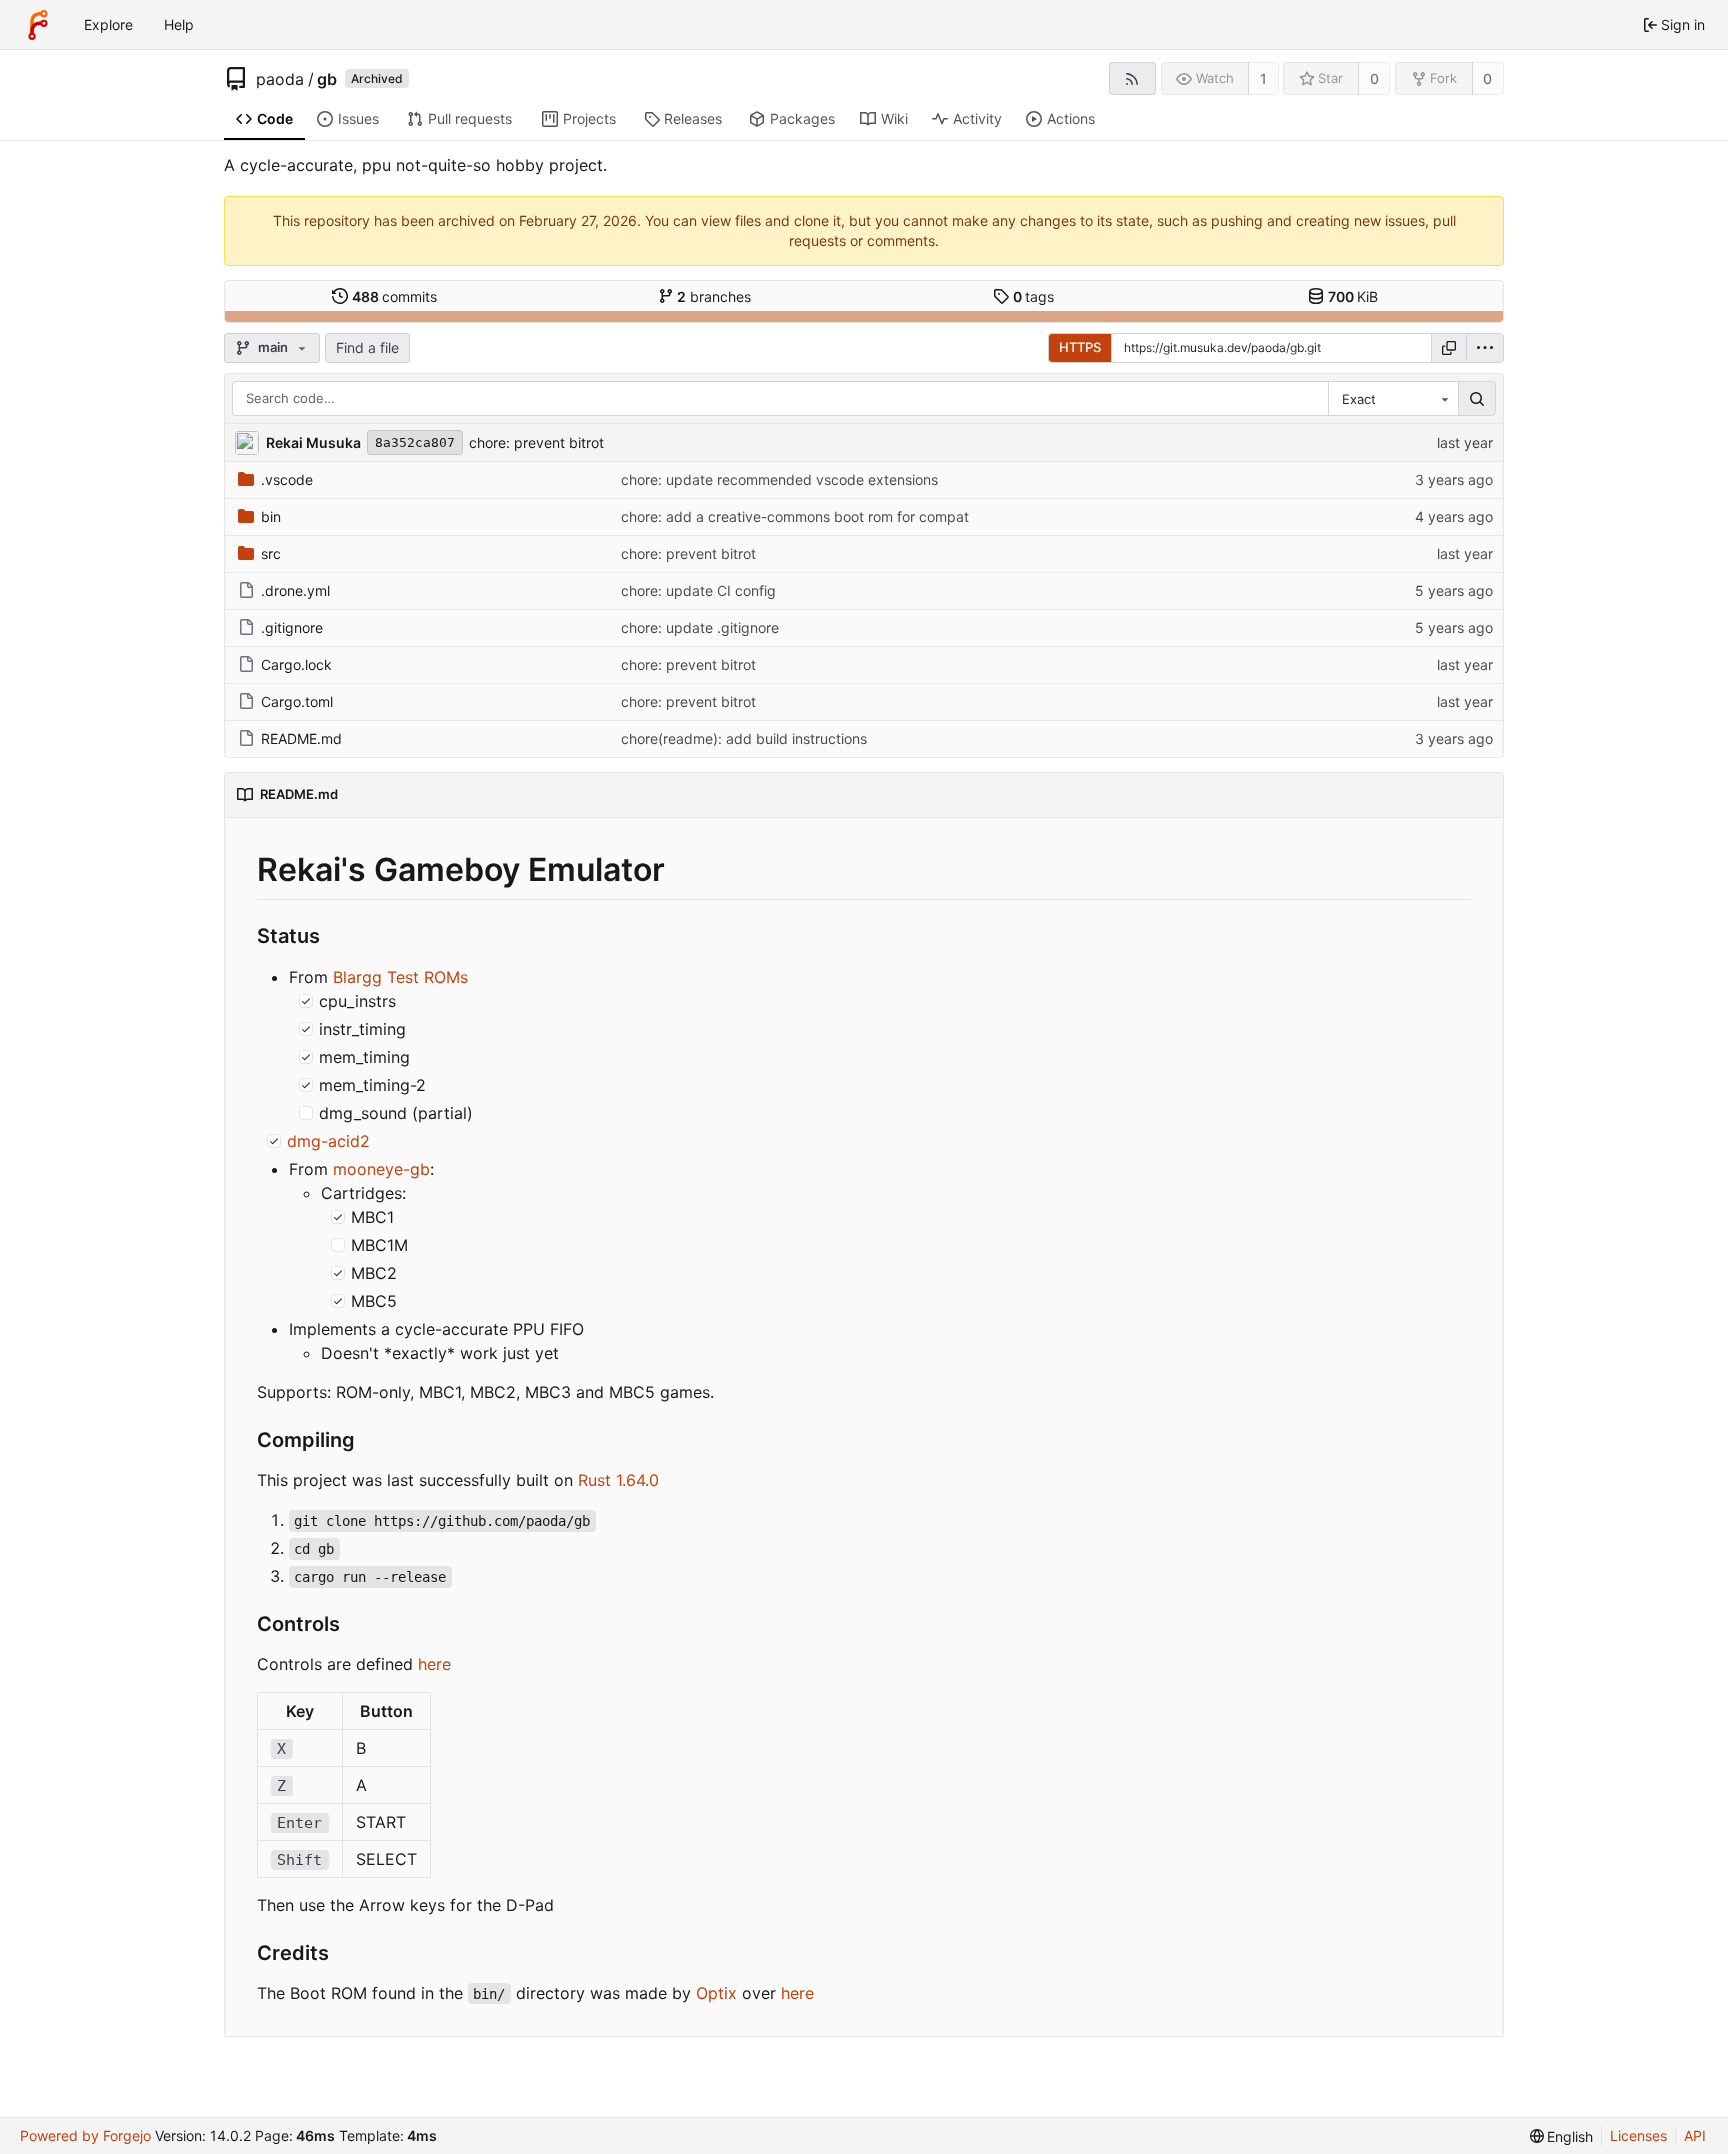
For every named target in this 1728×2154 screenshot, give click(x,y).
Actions (1071, 118)
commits (395, 296)
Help (179, 24)
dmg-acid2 (328, 1141)
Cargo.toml (297, 701)
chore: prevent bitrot (536, 442)
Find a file (367, 347)
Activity (977, 118)
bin (271, 516)
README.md (301, 738)
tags (1034, 296)
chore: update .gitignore (700, 627)
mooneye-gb (381, 1169)
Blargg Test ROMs (400, 977)
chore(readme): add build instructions (744, 738)
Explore (108, 24)
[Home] (38, 25)
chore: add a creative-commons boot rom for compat (795, 516)
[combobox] (1393, 399)
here (434, 1664)
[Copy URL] (1449, 348)
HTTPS (1080, 347)
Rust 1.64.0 (618, 1480)
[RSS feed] (1132, 78)
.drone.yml (295, 590)
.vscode (287, 479)
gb (327, 79)
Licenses (1638, 2135)
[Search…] (1477, 399)
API (1695, 2135)
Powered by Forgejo (85, 2135)
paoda (280, 79)
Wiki (894, 118)
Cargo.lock (296, 664)
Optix (716, 1993)
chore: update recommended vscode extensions (779, 479)
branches (714, 296)
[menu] (1485, 348)
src (271, 553)
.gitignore (292, 627)
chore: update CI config (698, 590)
